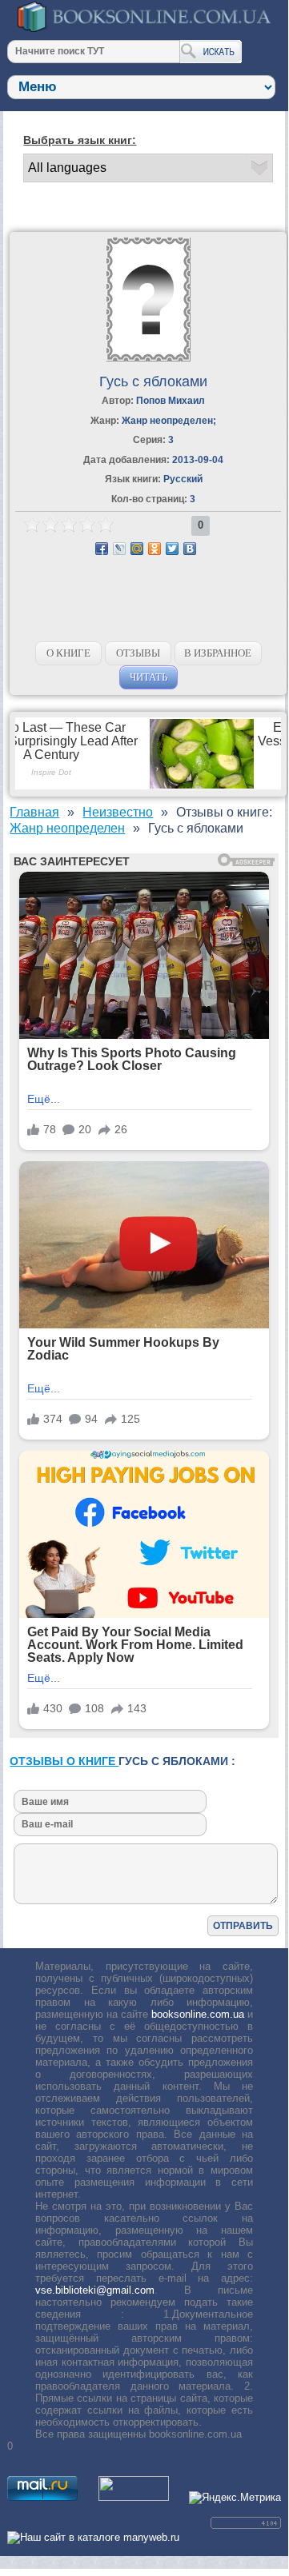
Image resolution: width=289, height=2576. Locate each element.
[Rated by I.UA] (134, 2497)
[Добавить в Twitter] (172, 549)
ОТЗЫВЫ (138, 653)
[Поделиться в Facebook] (102, 549)
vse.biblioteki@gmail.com (95, 2290)
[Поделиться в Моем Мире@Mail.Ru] (137, 549)
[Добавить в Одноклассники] (155, 549)
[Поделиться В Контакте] (190, 549)
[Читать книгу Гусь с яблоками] (149, 358)
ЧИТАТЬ (149, 677)
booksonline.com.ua (198, 2014)
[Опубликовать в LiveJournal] (119, 549)
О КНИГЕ (68, 653)
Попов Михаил (171, 401)
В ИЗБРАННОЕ (218, 653)
